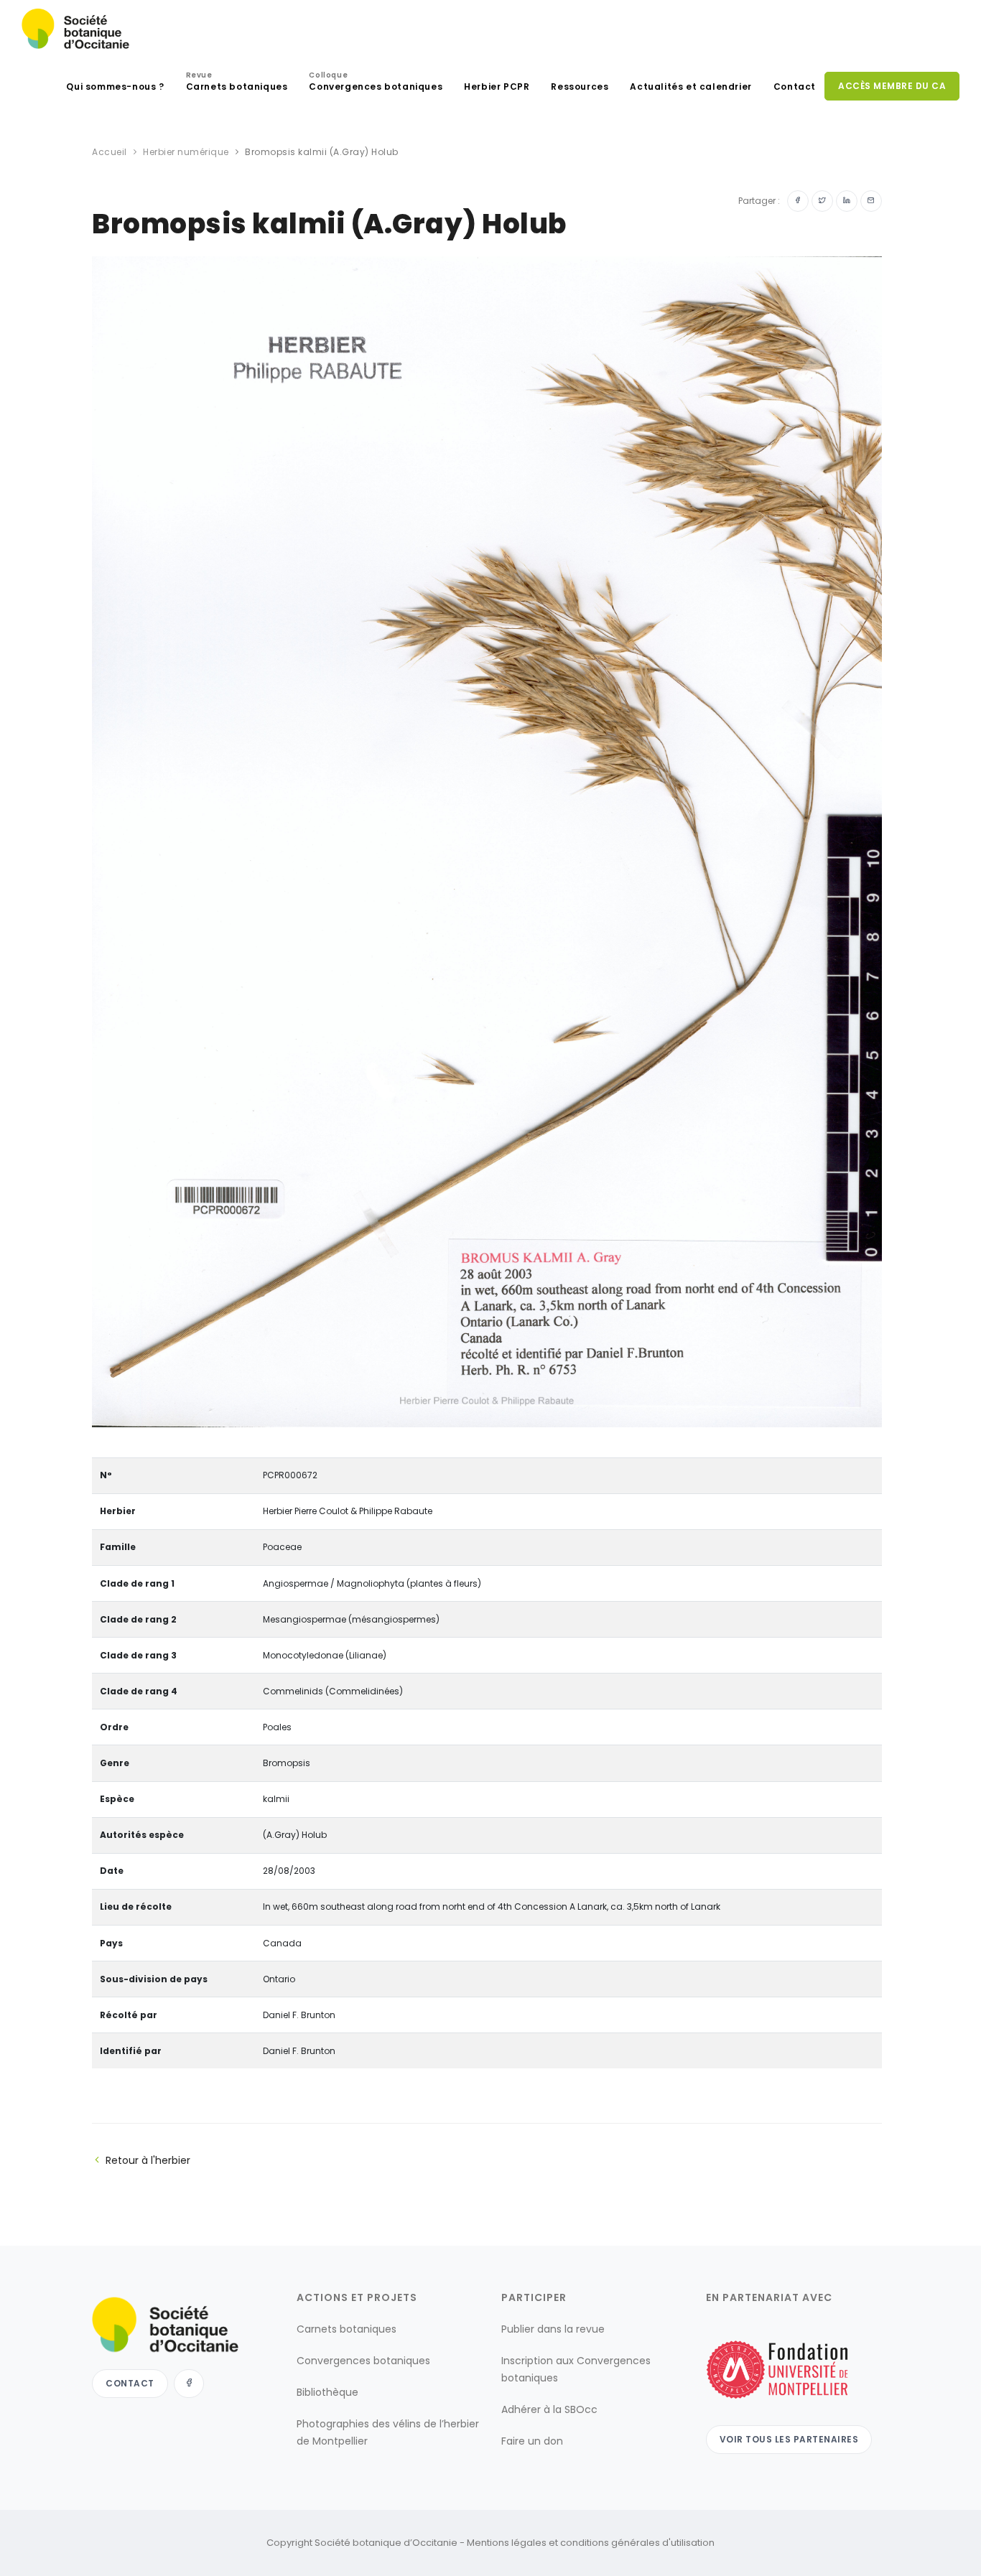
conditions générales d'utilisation (637, 2543)
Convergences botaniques (376, 83)
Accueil (110, 152)
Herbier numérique (186, 152)
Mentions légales (507, 2543)
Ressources (580, 87)
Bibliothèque (327, 2392)
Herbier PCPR (497, 87)
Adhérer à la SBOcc (549, 2409)
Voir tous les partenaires (789, 2439)
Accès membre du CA (892, 86)
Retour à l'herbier (148, 2160)
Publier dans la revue (553, 2329)
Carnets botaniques (237, 83)
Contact (795, 87)
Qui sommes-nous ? (115, 87)
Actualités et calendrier (691, 87)
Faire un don (532, 2441)
